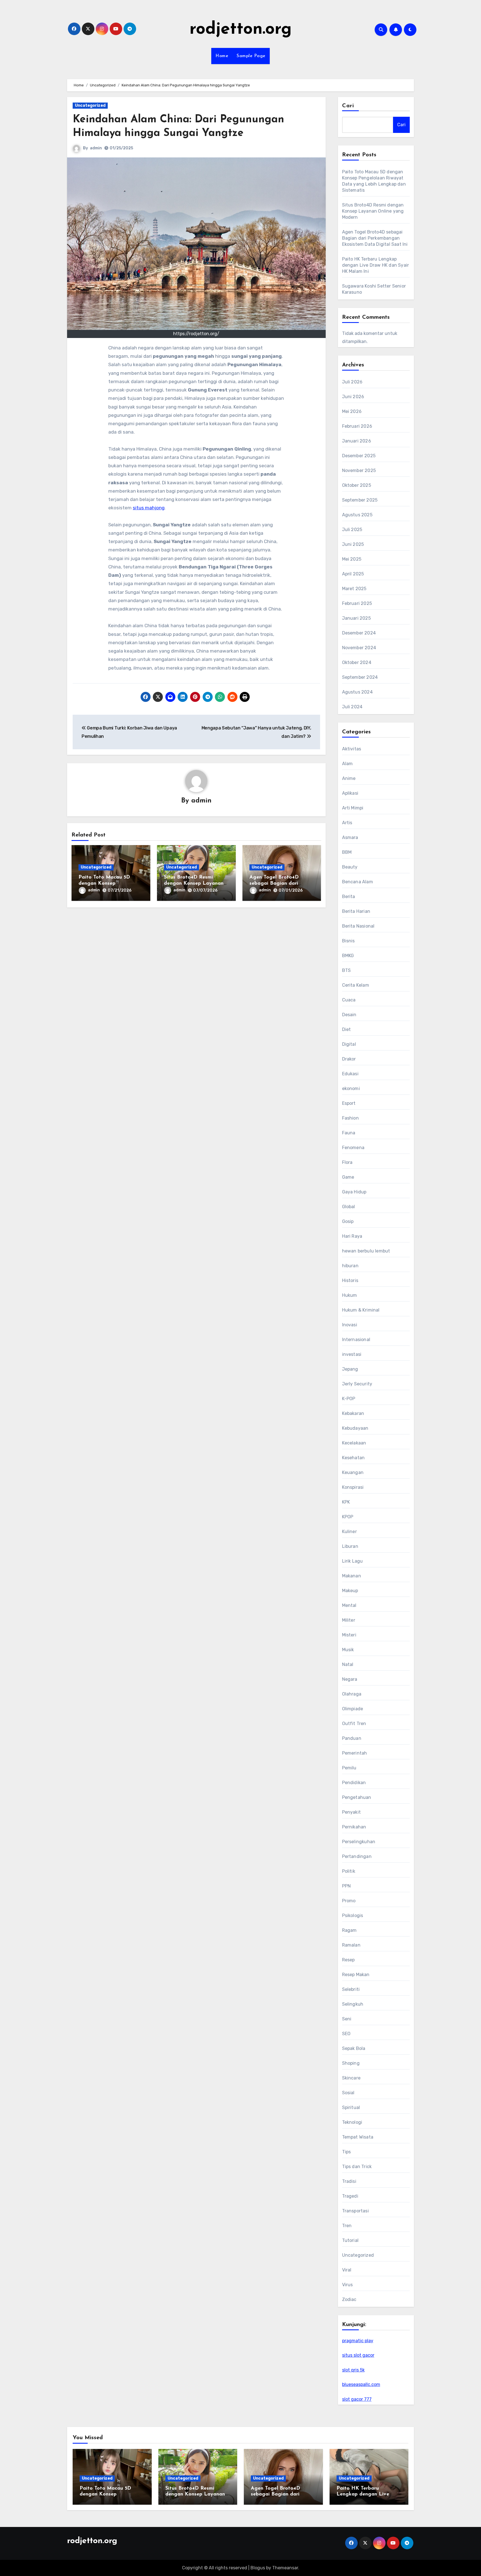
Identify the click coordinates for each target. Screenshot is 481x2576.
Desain (349, 1015)
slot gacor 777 (357, 2399)
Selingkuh (353, 2004)
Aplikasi (350, 793)
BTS (347, 970)
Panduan (352, 1738)
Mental (349, 1605)
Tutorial (350, 2240)
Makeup (350, 1591)
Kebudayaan (355, 1428)
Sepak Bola (354, 2048)
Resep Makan (356, 1975)
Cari (348, 106)
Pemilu (349, 1768)
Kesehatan (354, 1458)
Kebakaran (353, 1413)
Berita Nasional (358, 926)
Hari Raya (352, 1236)
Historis (350, 1280)
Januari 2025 (356, 618)
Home (222, 56)
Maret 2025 (354, 589)
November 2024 (359, 648)
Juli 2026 (352, 382)
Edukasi (350, 1074)
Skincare (351, 2078)
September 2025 (360, 500)
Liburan (350, 1546)
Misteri (349, 1635)
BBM (347, 852)
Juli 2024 (352, 707)
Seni (347, 2019)
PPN (347, 1886)
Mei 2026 (352, 411)
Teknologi (352, 2122)
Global (349, 1207)
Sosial (348, 2093)
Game (348, 1177)
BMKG (348, 956)
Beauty (350, 867)
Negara (350, 1679)
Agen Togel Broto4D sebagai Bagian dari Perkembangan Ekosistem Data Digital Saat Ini (375, 238)
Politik (349, 1871)
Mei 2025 (352, 559)
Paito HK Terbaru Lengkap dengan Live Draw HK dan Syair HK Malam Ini (376, 265)
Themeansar (285, 2568)
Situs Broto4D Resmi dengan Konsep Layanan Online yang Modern (194, 883)
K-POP (349, 1399)
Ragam (349, 1930)
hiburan (350, 1266)
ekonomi (351, 1088)
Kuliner (349, 1532)
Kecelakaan (354, 1443)
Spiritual (351, 2107)
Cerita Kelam (356, 985)
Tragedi (350, 2196)
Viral (347, 2270)
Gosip (348, 1221)
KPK (346, 1502)
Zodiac (349, 2299)
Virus (348, 2285)
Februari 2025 (357, 603)
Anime (349, 778)
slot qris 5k (353, 2370)
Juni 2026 (353, 397)
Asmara (350, 837)
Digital (349, 1044)
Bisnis (349, 941)
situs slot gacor (358, 2355)
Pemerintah (355, 1753)
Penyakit (352, 1812)
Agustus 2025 (357, 515)
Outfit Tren (354, 1724)
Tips (347, 2152)
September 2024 (360, 677)
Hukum (350, 1295)
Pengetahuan (357, 1797)
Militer (349, 1620)
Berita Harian (356, 911)
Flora (347, 1162)
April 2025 (353, 574)
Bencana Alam (358, 882)
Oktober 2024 (357, 662)
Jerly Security (357, 1384)
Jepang (350, 1369)
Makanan (352, 1576)
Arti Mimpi (353, 808)
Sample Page (251, 56)
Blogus (258, 2568)
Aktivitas (352, 749)
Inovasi (350, 1325)
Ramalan (351, 1945)
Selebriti (351, 1989)
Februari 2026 (357, 426)
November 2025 (359, 470)
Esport (349, 1103)
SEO (346, 2034)
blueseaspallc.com (361, 2384)
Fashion (350, 1118)
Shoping (351, 2063)
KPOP (348, 1517)
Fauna (349, 1133)
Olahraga (352, 1694)
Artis (347, 823)
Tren (347, 2226)
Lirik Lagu (353, 1561)
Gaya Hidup (354, 1192)
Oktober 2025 (357, 485)
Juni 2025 (353, 544)
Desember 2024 (359, 633)
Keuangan (353, 1472)
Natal (348, 1664)
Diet (347, 1029)
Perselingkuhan (359, 1842)
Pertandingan (357, 1856)
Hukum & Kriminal (361, 1310)
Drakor (349, 1059)
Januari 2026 (357, 441)
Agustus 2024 (357, 692)
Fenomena (353, 1148)
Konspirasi (353, 1487)
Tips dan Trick (357, 2167)
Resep (349, 1960)
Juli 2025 (352, 530)
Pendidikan (354, 1783)
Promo (349, 1901)
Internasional (356, 1340)
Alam (348, 764)
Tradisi (349, 2181)
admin (96, 148)
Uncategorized (90, 105)
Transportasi (355, 2211)
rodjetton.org (241, 30)
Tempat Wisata (358, 2137)
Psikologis (353, 1915)
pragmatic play (358, 2341)
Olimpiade (353, 1709)
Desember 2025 (359, 456)
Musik (348, 1650)
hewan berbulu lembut (366, 1251)
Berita (349, 897)
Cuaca (349, 1000)
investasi (352, 1354)
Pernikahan (354, 1827)
